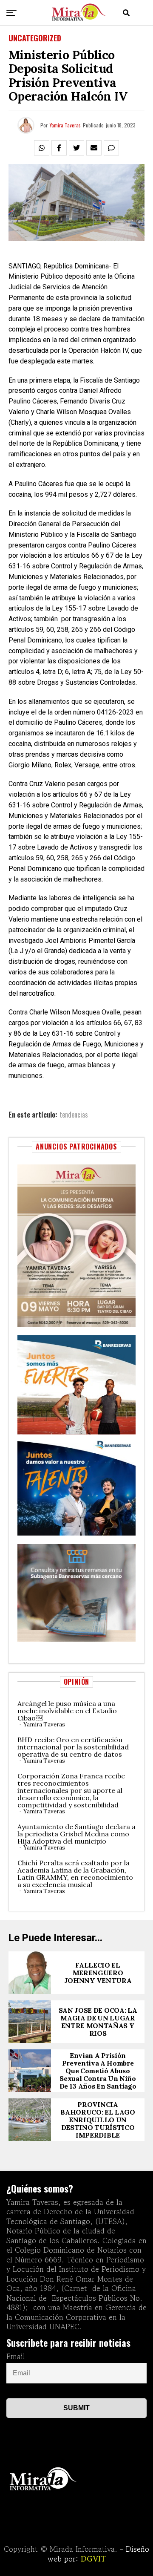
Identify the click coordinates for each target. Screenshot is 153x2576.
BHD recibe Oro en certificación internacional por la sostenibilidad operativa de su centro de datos (73, 1747)
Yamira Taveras (65, 125)
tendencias (74, 1115)
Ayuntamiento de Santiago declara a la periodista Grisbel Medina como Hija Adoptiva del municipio (76, 1834)
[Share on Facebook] (59, 148)
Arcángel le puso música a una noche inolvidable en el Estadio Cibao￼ (67, 1711)
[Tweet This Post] (76, 148)
